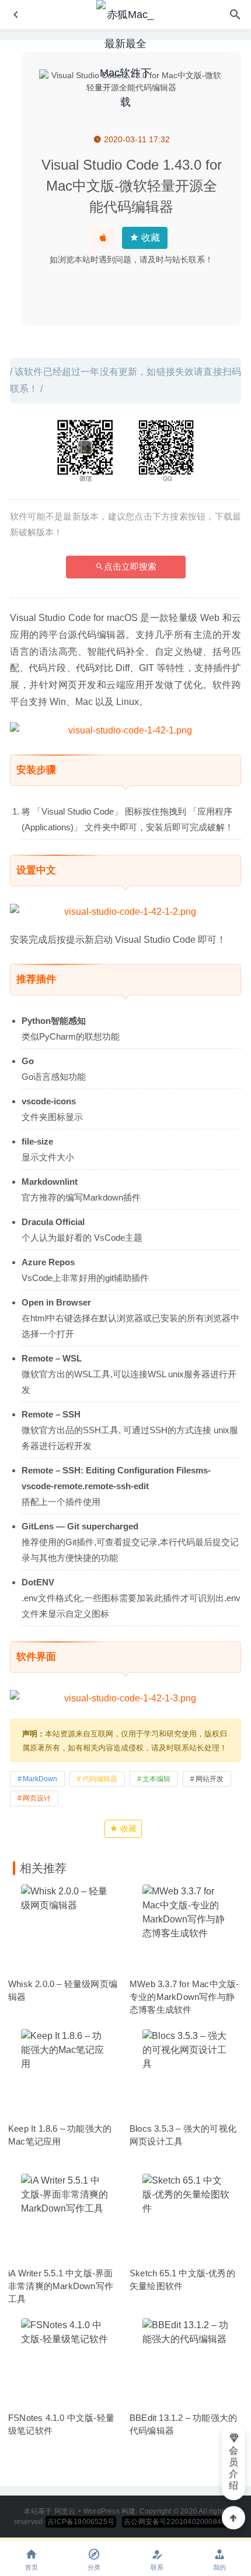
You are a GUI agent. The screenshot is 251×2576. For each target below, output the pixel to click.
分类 (94, 2567)
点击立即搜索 (130, 566)
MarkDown (40, 1779)
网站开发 (210, 1779)
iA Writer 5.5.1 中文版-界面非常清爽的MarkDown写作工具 (61, 2286)
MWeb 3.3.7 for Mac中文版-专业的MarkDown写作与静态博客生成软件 (184, 1997)
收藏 (149, 238)
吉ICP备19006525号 (81, 2522)
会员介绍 (233, 2468)
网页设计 (37, 1798)
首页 (32, 2567)
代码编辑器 (100, 1779)
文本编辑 (156, 1779)
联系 (157, 2567)
